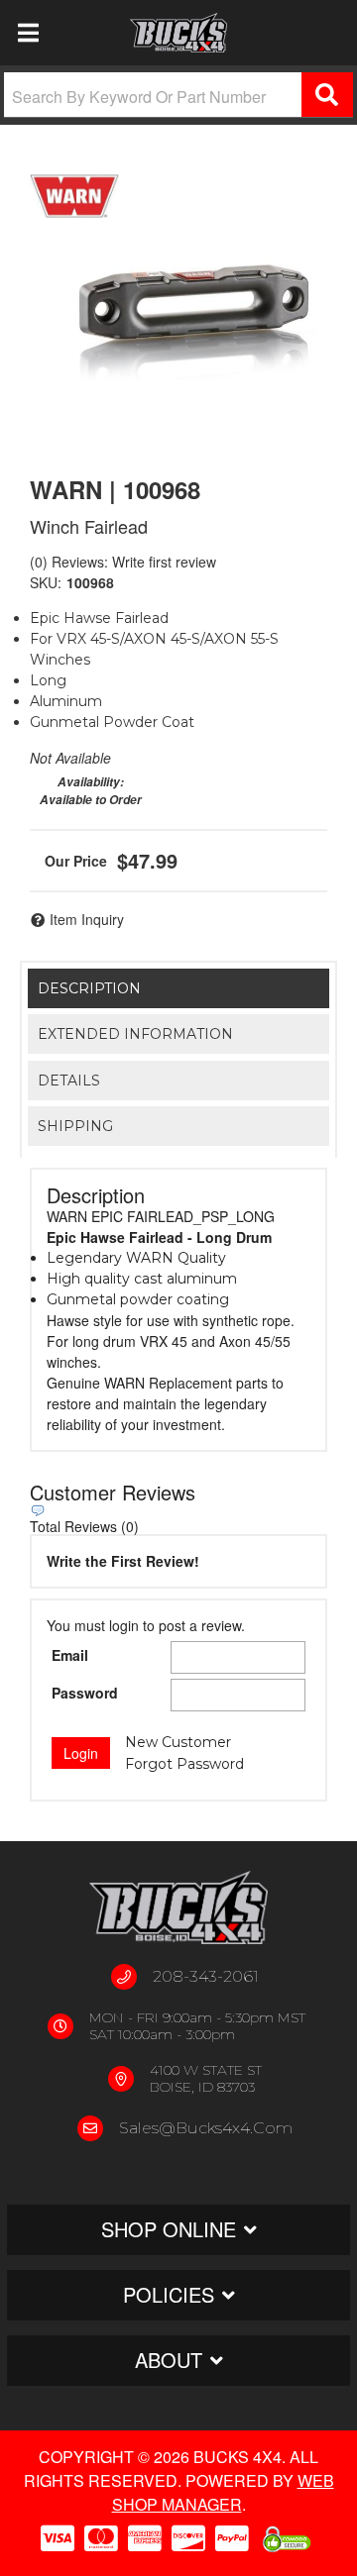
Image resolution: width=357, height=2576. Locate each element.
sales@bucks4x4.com (206, 2128)
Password (85, 1693)
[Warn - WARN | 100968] (74, 196)
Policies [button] (169, 2294)
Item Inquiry (87, 919)
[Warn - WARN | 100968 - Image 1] (178, 307)
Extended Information (135, 1034)
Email (70, 1655)
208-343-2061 (206, 1976)
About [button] (169, 2360)
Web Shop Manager (223, 2492)
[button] (178, 95)
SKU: (46, 582)
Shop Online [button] (169, 2229)
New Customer (178, 1742)
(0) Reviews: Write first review (123, 562)
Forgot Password (184, 1764)
